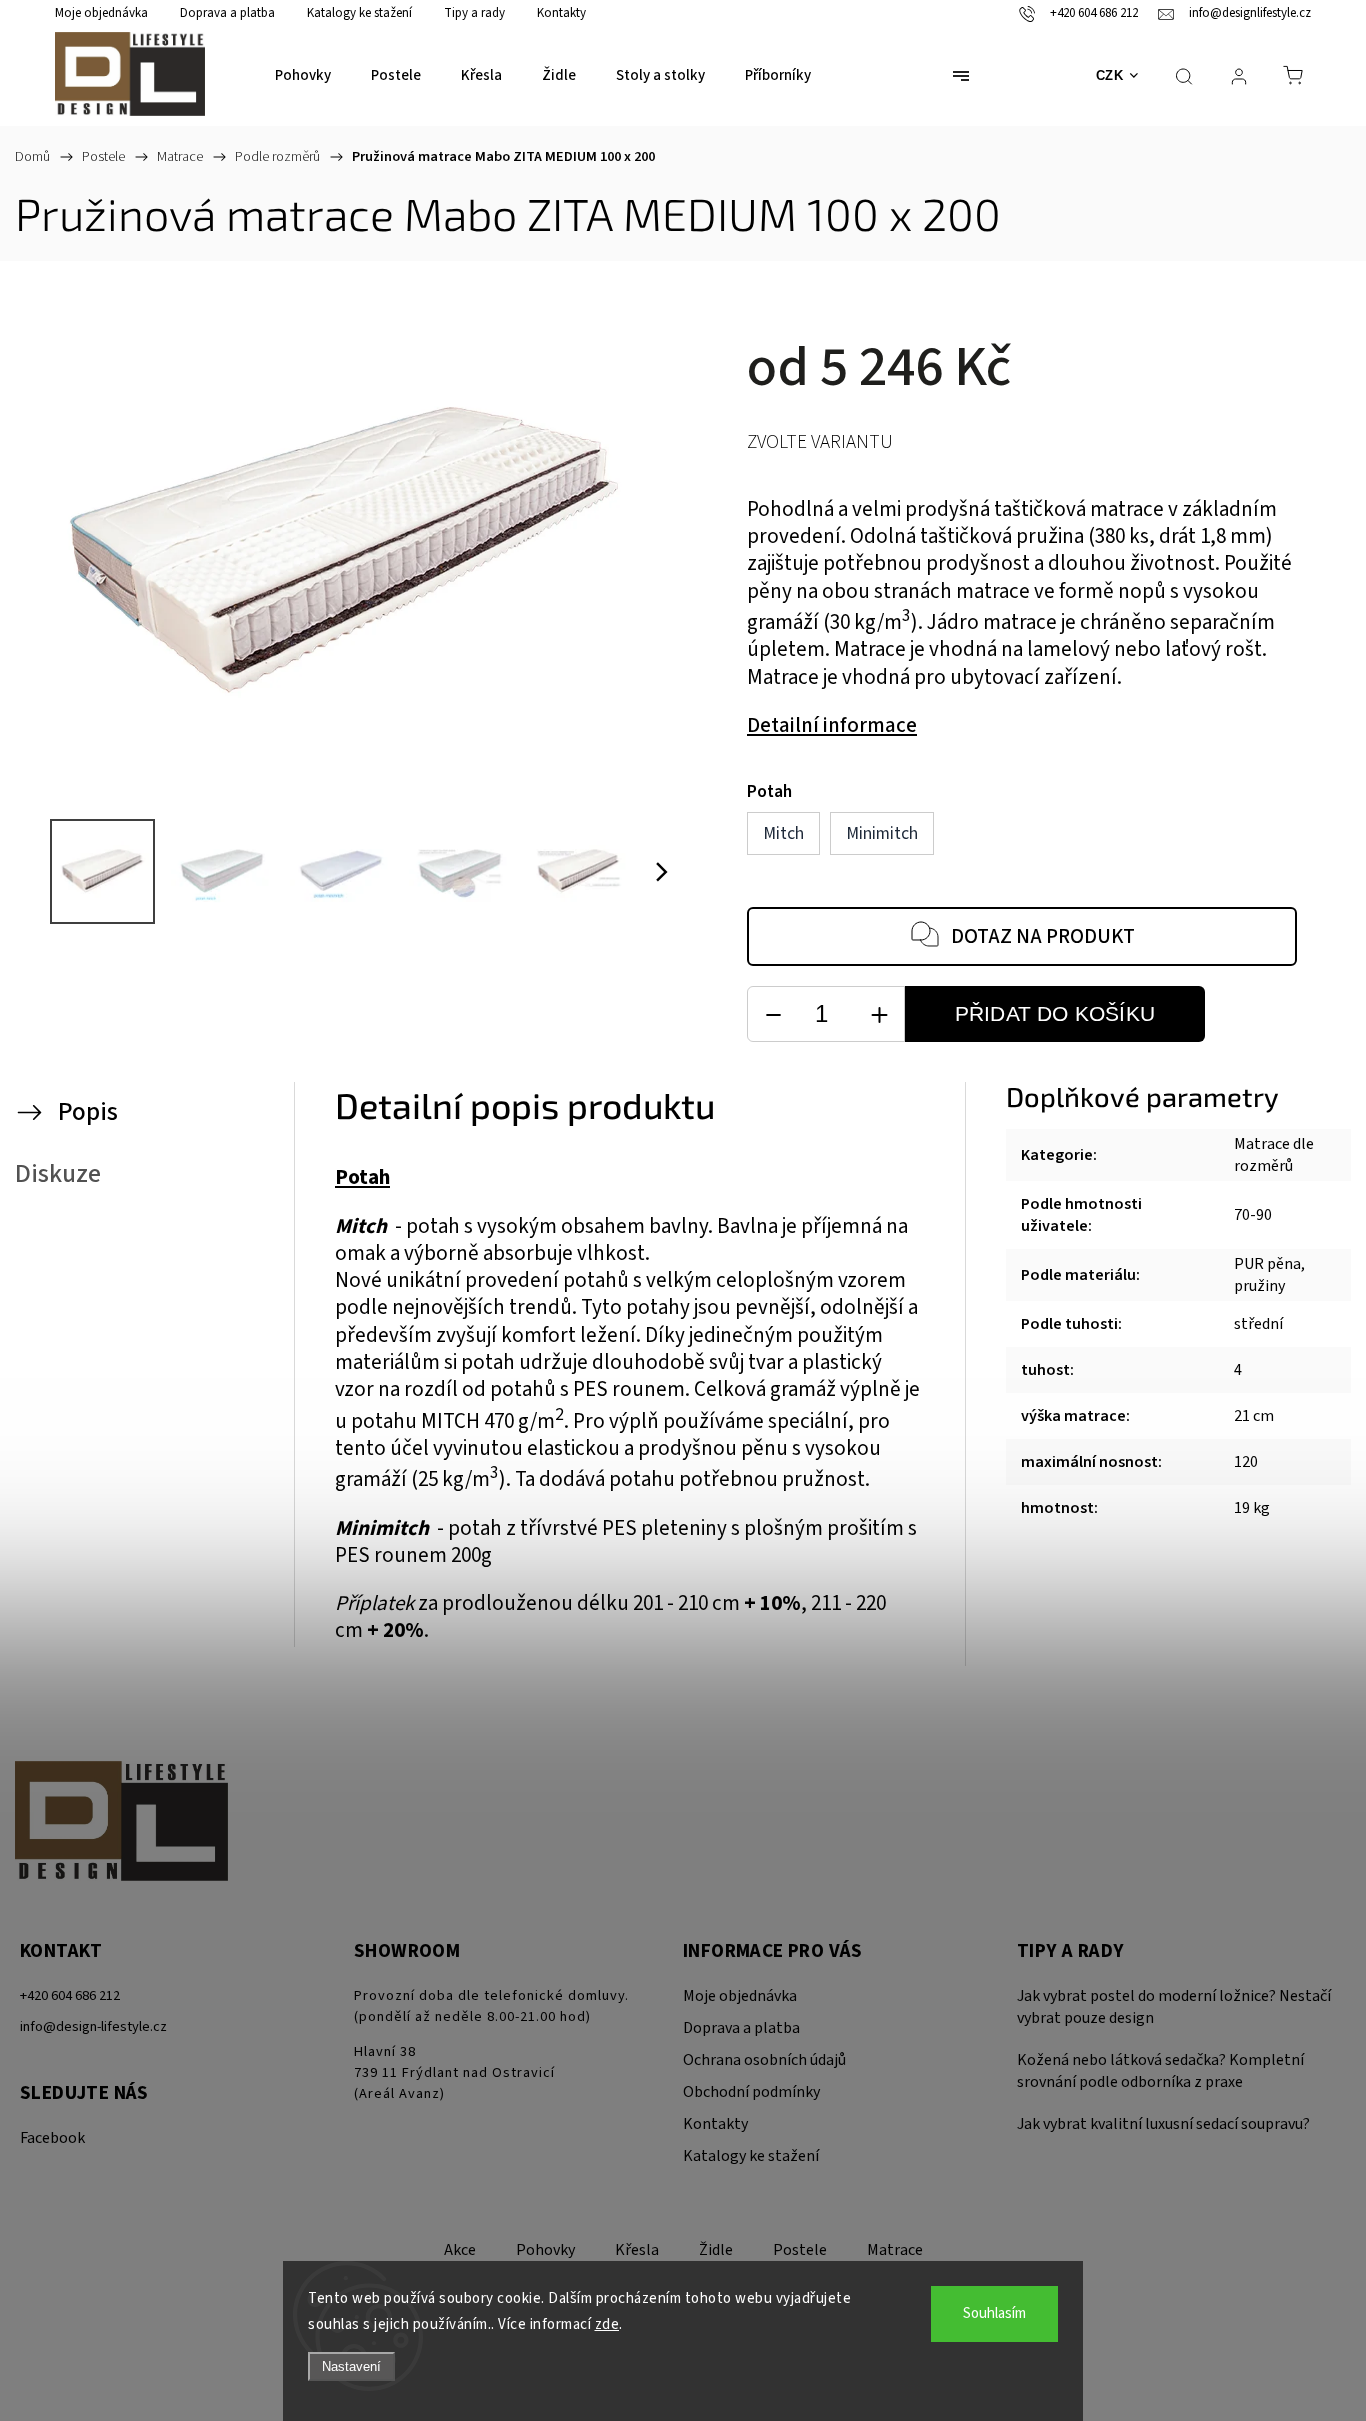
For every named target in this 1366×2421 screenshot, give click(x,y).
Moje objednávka (101, 13)
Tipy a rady (474, 13)
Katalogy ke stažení (359, 13)
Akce (460, 2250)
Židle (716, 2250)
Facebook (52, 2138)
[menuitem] (303, 76)
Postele (800, 2250)
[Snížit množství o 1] (773, 1014)
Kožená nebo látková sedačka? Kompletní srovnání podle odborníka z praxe (1160, 2071)
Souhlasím (994, 2313)
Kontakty (561, 13)
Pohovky (545, 2250)
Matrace (895, 2250)
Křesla (637, 2250)
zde (607, 2324)
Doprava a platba (227, 13)
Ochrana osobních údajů (764, 2060)
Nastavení (351, 2366)
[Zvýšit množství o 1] (879, 1014)
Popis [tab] (88, 1112)
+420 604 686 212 (70, 1995)
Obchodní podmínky (751, 2092)
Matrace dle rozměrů (1274, 1155)
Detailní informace (832, 725)
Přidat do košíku (1055, 1013)
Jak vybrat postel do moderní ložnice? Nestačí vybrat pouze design (1174, 2007)
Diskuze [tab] (58, 1174)
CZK (1110, 75)
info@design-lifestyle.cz (93, 2026)
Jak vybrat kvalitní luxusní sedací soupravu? (1163, 2124)
